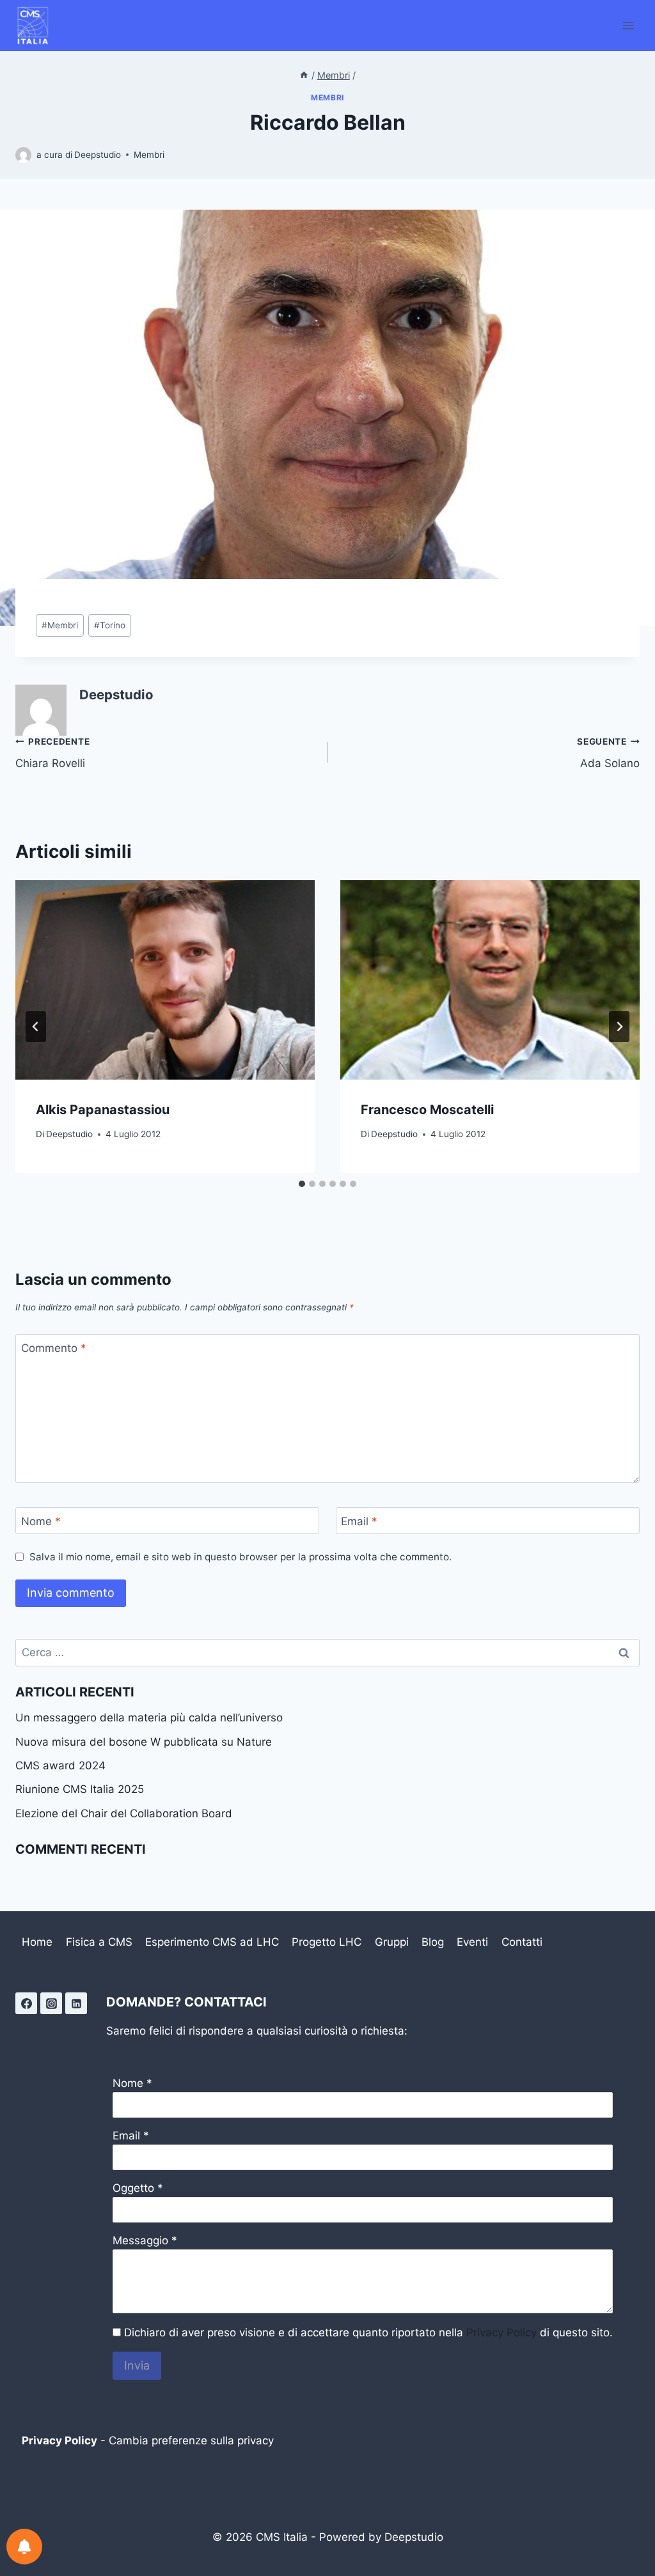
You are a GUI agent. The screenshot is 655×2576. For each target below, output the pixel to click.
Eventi (472, 1942)
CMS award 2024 (60, 1765)
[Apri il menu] (628, 25)
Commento (54, 1348)
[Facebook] (26, 2003)
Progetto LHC (327, 1942)
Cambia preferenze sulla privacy (191, 2440)
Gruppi (392, 1942)
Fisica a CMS (99, 1942)
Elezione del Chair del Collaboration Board (124, 1813)
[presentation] (165, 980)
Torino (110, 625)
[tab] (302, 1184)
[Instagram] (51, 2003)
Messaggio (140, 2240)
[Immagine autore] (23, 155)
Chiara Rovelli (52, 753)
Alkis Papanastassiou (103, 1110)
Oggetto (133, 2188)
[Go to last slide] (36, 1027)
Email (359, 1521)
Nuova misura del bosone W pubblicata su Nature (144, 1742)
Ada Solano (608, 753)
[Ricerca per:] (327, 1652)
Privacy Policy (501, 2332)
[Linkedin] (76, 2003)
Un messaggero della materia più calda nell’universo (149, 1718)
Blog (433, 1942)
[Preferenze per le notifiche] (24, 2547)
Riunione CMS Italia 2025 (80, 1789)
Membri (327, 97)
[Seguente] (619, 1027)
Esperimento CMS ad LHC (212, 1942)
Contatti (522, 1942)
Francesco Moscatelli (427, 1110)
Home (37, 1942)
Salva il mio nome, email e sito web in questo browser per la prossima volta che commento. (241, 1557)
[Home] (304, 75)
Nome (41, 1521)
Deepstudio (98, 155)
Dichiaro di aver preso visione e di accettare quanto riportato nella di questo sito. (368, 2332)
